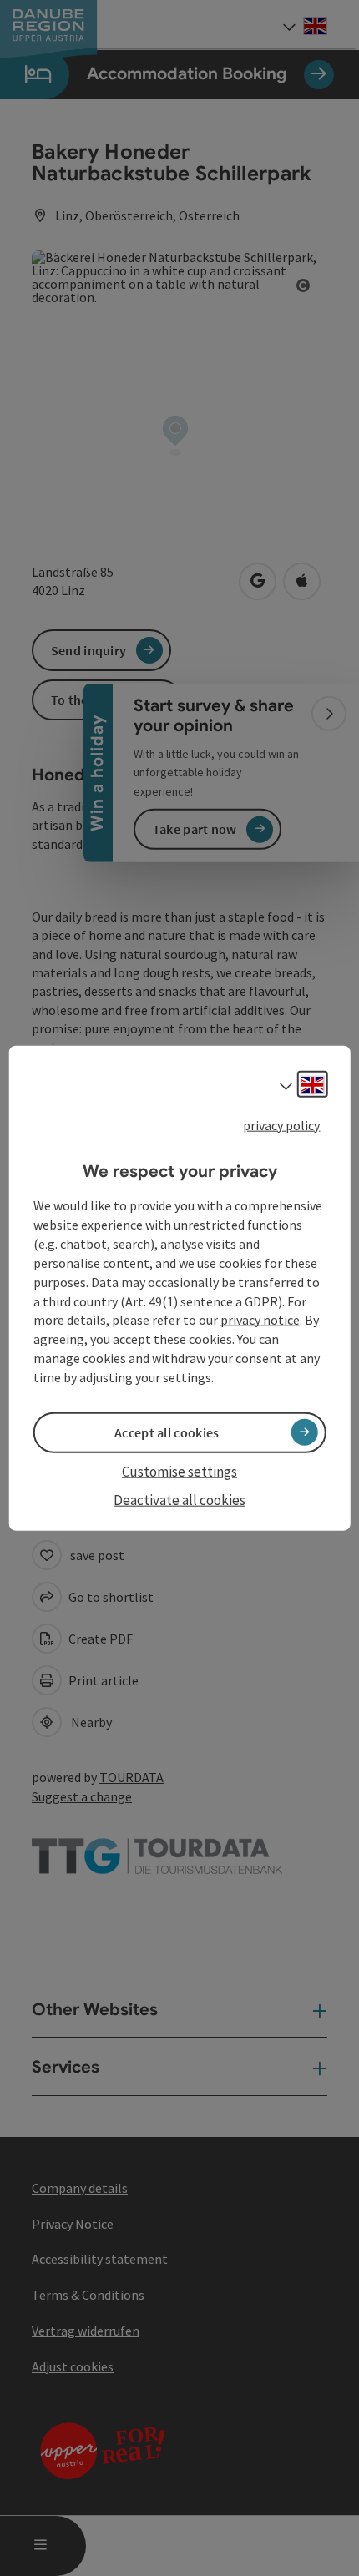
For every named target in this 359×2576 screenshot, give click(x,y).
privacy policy (281, 1125)
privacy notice (260, 1320)
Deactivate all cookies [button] (179, 1500)
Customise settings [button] (179, 1472)
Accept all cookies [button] (167, 1432)
